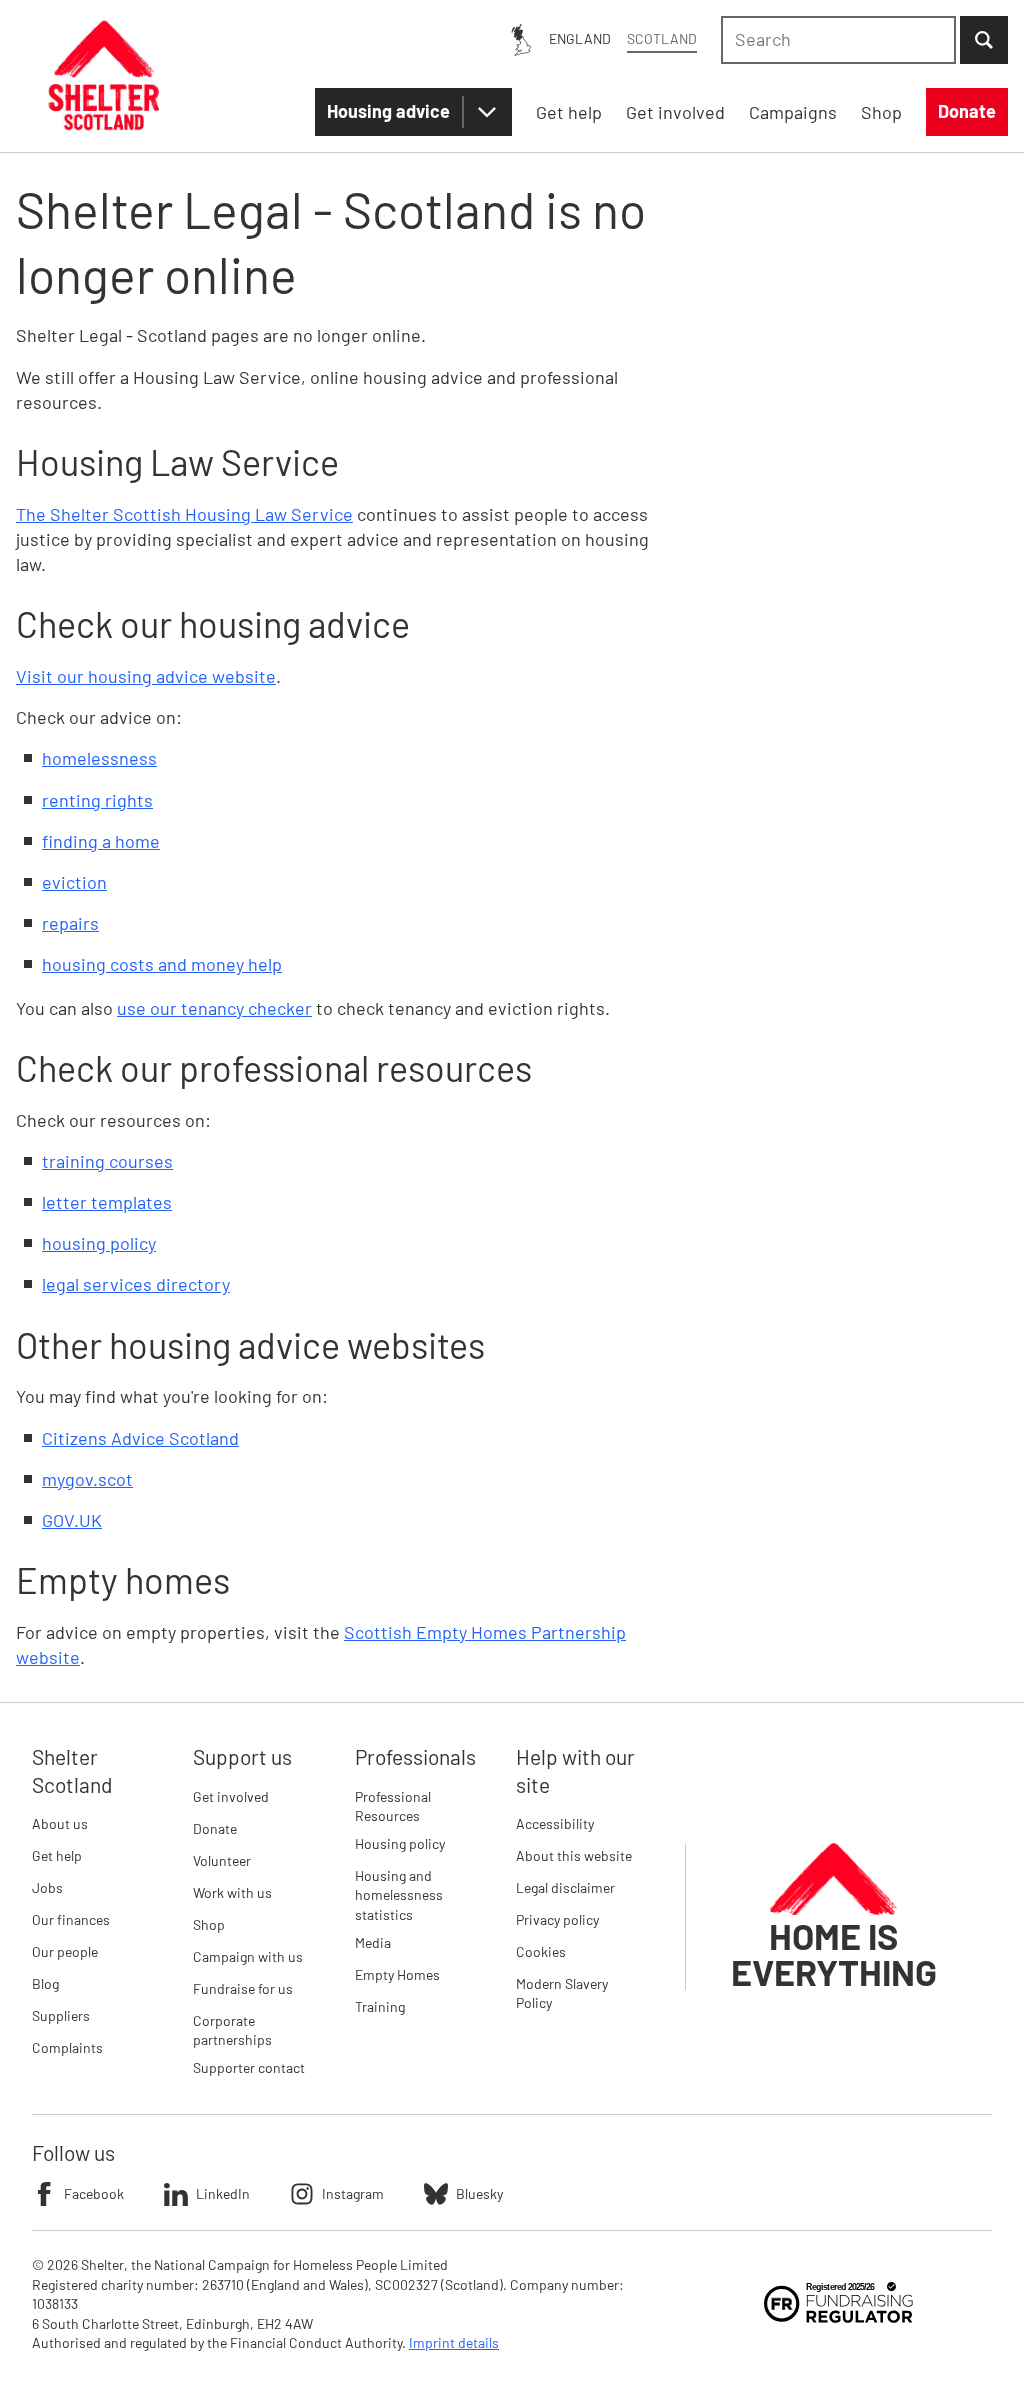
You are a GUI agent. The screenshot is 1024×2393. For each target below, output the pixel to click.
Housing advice (388, 111)
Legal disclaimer (565, 1887)
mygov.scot (87, 1479)
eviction (74, 882)
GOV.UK (72, 1520)
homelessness (99, 758)
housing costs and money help (162, 964)
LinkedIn (223, 2193)
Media (373, 1942)
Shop (209, 1924)
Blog (45, 1983)
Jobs (47, 1887)
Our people (65, 1951)
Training (380, 2006)
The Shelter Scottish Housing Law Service (184, 514)
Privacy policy (557, 1919)
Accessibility (555, 1823)
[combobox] (838, 40)
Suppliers (61, 2015)
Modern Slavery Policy (562, 1993)
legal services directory (136, 1284)
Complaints (67, 2047)
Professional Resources (393, 1806)
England (580, 38)
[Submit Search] (984, 40)
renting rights (97, 800)
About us (60, 1823)
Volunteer (222, 1860)
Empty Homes (397, 1974)
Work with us (232, 1892)
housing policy (99, 1243)
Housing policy (400, 1843)
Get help (57, 1855)
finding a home (101, 841)
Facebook (94, 2193)
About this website (574, 1855)
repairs (70, 923)
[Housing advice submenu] (487, 112)
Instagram (353, 2193)
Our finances (71, 1919)
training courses (107, 1161)
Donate (215, 1828)
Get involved (231, 1796)
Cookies (541, 1951)
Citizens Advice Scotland (140, 1438)
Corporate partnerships (232, 2030)
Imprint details (454, 2342)
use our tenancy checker (214, 1008)
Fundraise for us (243, 1988)
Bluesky (479, 2193)
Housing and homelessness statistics (399, 1895)
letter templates (107, 1202)
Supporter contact (249, 2067)
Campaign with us (248, 1956)
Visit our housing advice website (146, 676)
